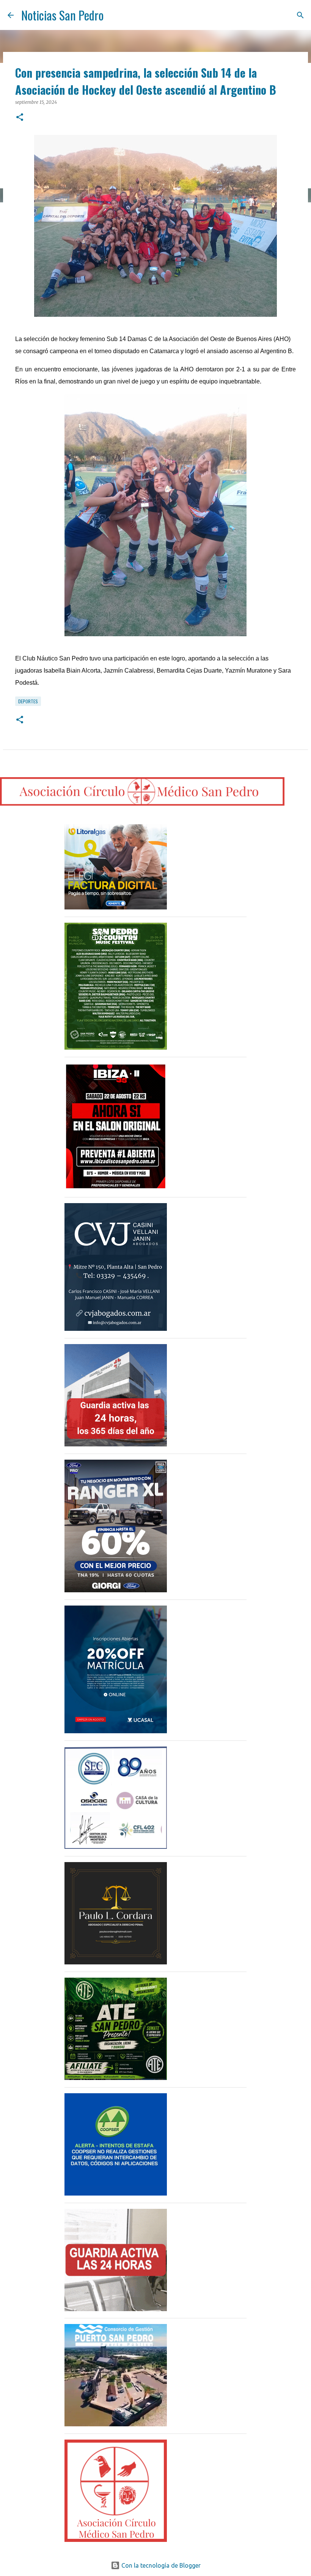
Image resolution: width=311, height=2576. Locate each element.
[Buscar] (300, 15)
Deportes (28, 701)
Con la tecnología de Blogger (160, 2565)
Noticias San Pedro (62, 15)
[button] (20, 118)
